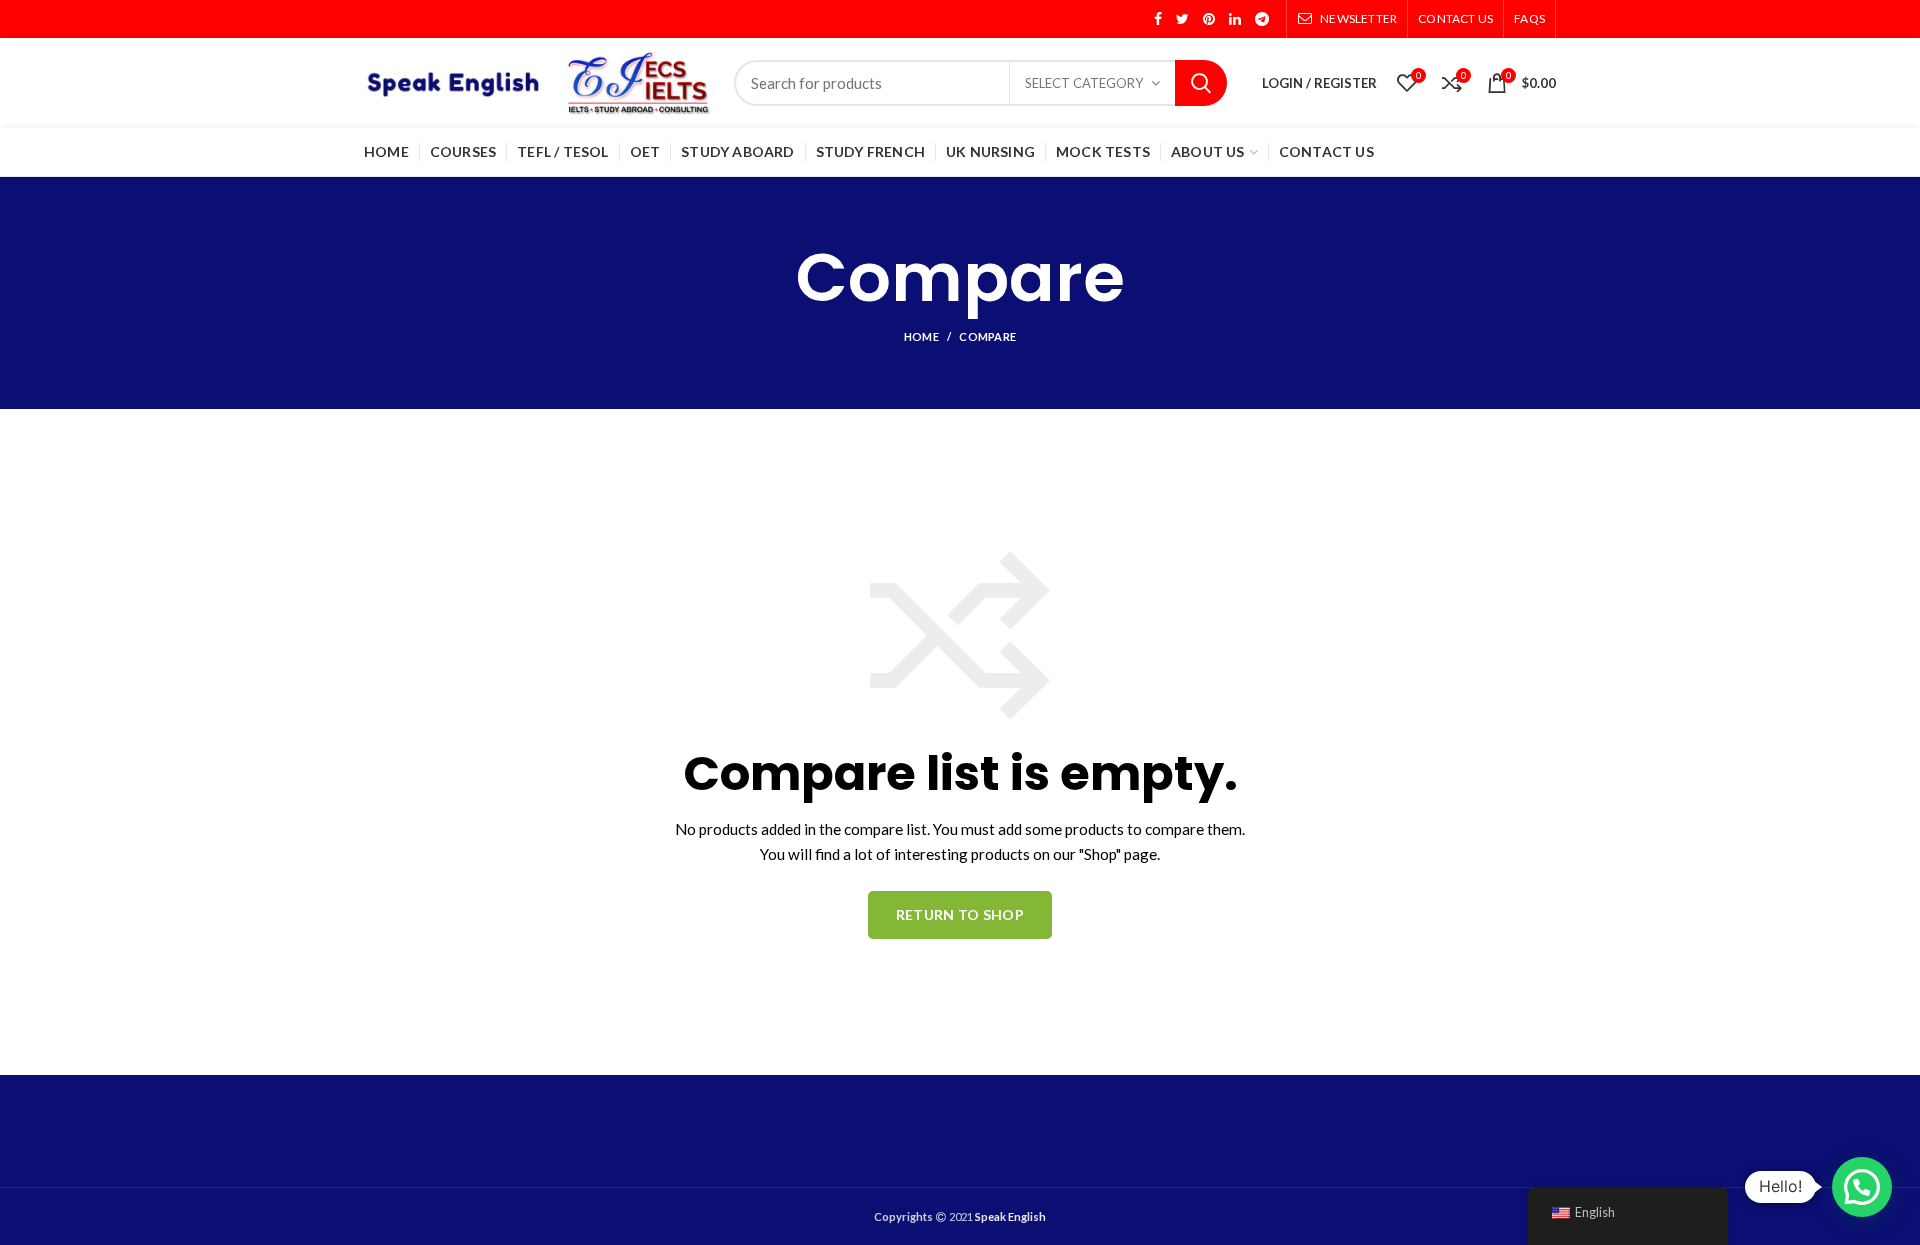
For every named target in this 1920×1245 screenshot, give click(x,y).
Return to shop (960, 914)
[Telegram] (1262, 19)
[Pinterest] (1209, 19)
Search (1201, 83)
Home (921, 336)
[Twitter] (1182, 19)
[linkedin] (1235, 19)
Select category (1084, 83)
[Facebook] (1158, 19)
